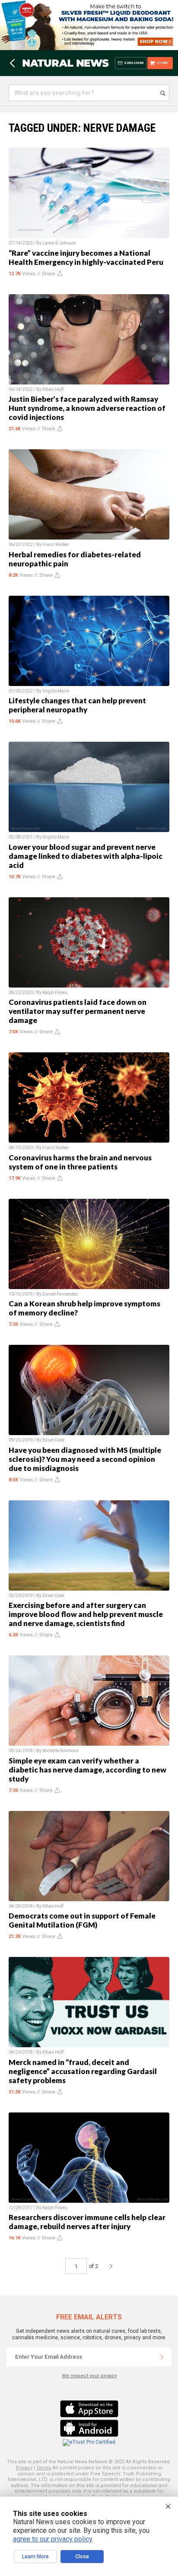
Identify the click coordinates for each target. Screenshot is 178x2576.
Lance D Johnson (59, 243)
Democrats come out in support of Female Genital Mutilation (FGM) (82, 1920)
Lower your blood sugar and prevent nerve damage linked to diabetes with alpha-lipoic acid (86, 856)
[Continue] (162, 2357)
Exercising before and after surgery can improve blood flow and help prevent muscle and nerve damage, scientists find (86, 1614)
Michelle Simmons (60, 1751)
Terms (44, 2468)
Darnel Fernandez (60, 1294)
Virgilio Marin (56, 691)
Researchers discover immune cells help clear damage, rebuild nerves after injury (87, 2222)
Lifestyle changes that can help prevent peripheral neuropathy (77, 705)
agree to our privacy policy (52, 2539)
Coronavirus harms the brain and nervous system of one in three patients (80, 1162)
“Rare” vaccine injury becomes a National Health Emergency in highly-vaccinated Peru (86, 257)
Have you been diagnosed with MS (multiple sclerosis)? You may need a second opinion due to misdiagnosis (85, 1459)
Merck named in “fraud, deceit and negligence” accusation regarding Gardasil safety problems (83, 2071)
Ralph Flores (55, 993)
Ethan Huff (53, 389)
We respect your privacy (89, 2376)
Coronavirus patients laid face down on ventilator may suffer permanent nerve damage (78, 1011)
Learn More (35, 2557)
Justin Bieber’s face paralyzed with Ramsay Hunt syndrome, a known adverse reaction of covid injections (87, 408)
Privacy (24, 2468)
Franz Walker (56, 545)
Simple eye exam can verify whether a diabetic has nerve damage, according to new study (87, 1770)
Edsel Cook (53, 1440)
